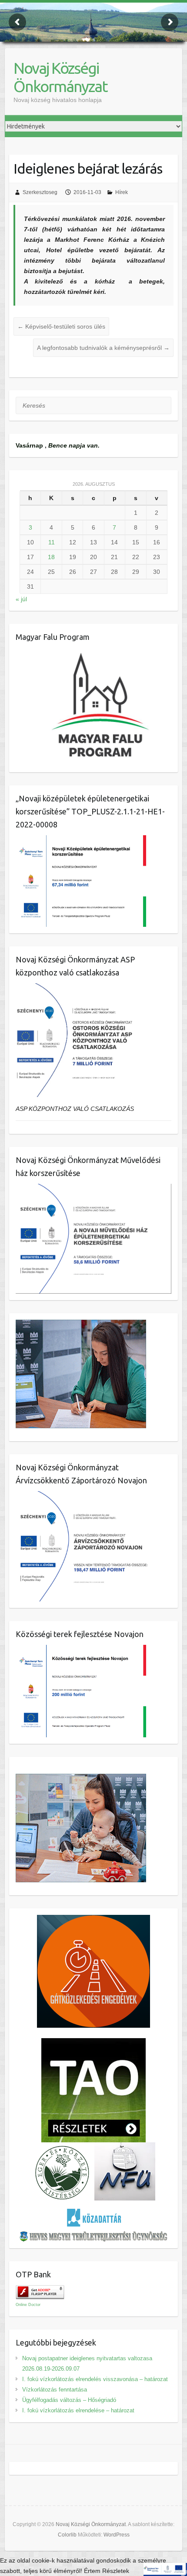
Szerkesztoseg (40, 192)
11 (52, 542)
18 (51, 557)
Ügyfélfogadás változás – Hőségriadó (69, 2400)
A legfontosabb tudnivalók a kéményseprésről (103, 348)
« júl (21, 599)
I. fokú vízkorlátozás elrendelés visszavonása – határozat (95, 2379)
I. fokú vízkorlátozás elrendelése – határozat (78, 2410)
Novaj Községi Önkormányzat (60, 77)
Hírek (122, 192)
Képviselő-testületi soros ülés (61, 326)
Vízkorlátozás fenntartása (55, 2390)
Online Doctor (28, 2305)
